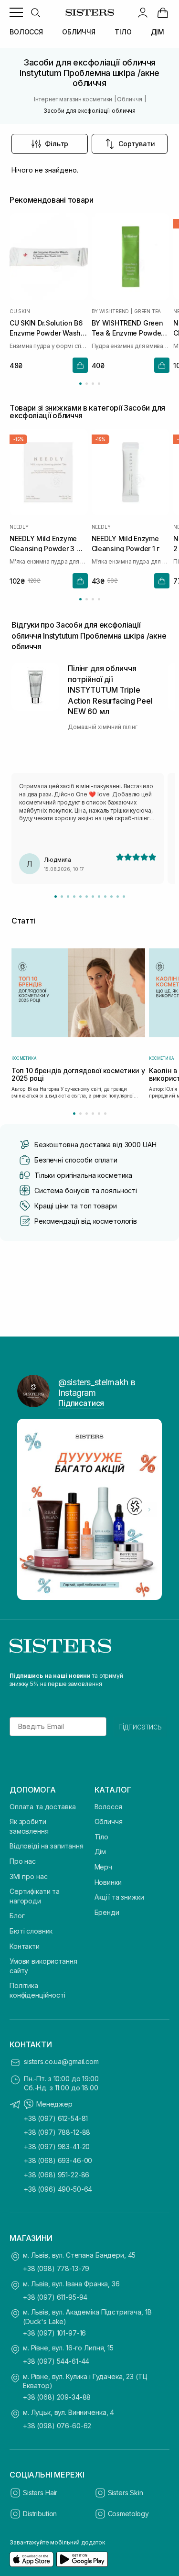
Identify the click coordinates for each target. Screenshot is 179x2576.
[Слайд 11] (118, 897)
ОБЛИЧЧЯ (79, 32)
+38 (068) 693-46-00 (58, 2160)
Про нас (23, 1861)
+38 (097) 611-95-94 (55, 2297)
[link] (163, 12)
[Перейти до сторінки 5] (99, 1114)
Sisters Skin (126, 2493)
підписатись (140, 1727)
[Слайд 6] (87, 897)
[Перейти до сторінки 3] (93, 384)
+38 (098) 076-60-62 (57, 2426)
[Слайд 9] (105, 897)
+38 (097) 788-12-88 (57, 2132)
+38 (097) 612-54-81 (56, 2118)
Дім (100, 1852)
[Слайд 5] (80, 897)
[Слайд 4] (74, 897)
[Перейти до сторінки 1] (80, 384)
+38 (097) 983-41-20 (57, 2147)
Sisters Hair (40, 2493)
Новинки (108, 1882)
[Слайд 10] (111, 897)
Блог (17, 1916)
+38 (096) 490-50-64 (58, 2189)
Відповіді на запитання (47, 1846)
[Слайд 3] (68, 897)
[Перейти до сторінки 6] (105, 1114)
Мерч (103, 1867)
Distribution (40, 2514)
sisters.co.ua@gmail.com (61, 2061)
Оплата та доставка (42, 1807)
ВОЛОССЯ (26, 32)
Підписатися (81, 1403)
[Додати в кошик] (80, 365)
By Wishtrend (111, 311)
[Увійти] (143, 12)
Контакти (25, 1946)
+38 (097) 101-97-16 (54, 2333)
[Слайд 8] (99, 897)
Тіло (101, 1837)
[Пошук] (35, 12)
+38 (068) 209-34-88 (57, 2397)
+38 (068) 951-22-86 (57, 2175)
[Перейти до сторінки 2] (87, 384)
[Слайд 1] (56, 897)
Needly (19, 527)
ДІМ (158, 32)
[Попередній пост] (30, 1510)
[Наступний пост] (149, 1510)
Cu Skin (20, 311)
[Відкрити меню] (16, 12)
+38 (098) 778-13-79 (56, 2268)
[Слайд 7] (93, 897)
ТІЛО (123, 32)
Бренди (107, 1912)
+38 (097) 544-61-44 (56, 2361)
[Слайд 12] (124, 897)
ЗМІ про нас (28, 1876)
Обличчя (109, 1821)
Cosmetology (128, 2514)
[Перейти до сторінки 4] (99, 384)
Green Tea (147, 311)
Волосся (108, 1807)
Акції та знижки (119, 1897)
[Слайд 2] (62, 897)
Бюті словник (31, 1931)
